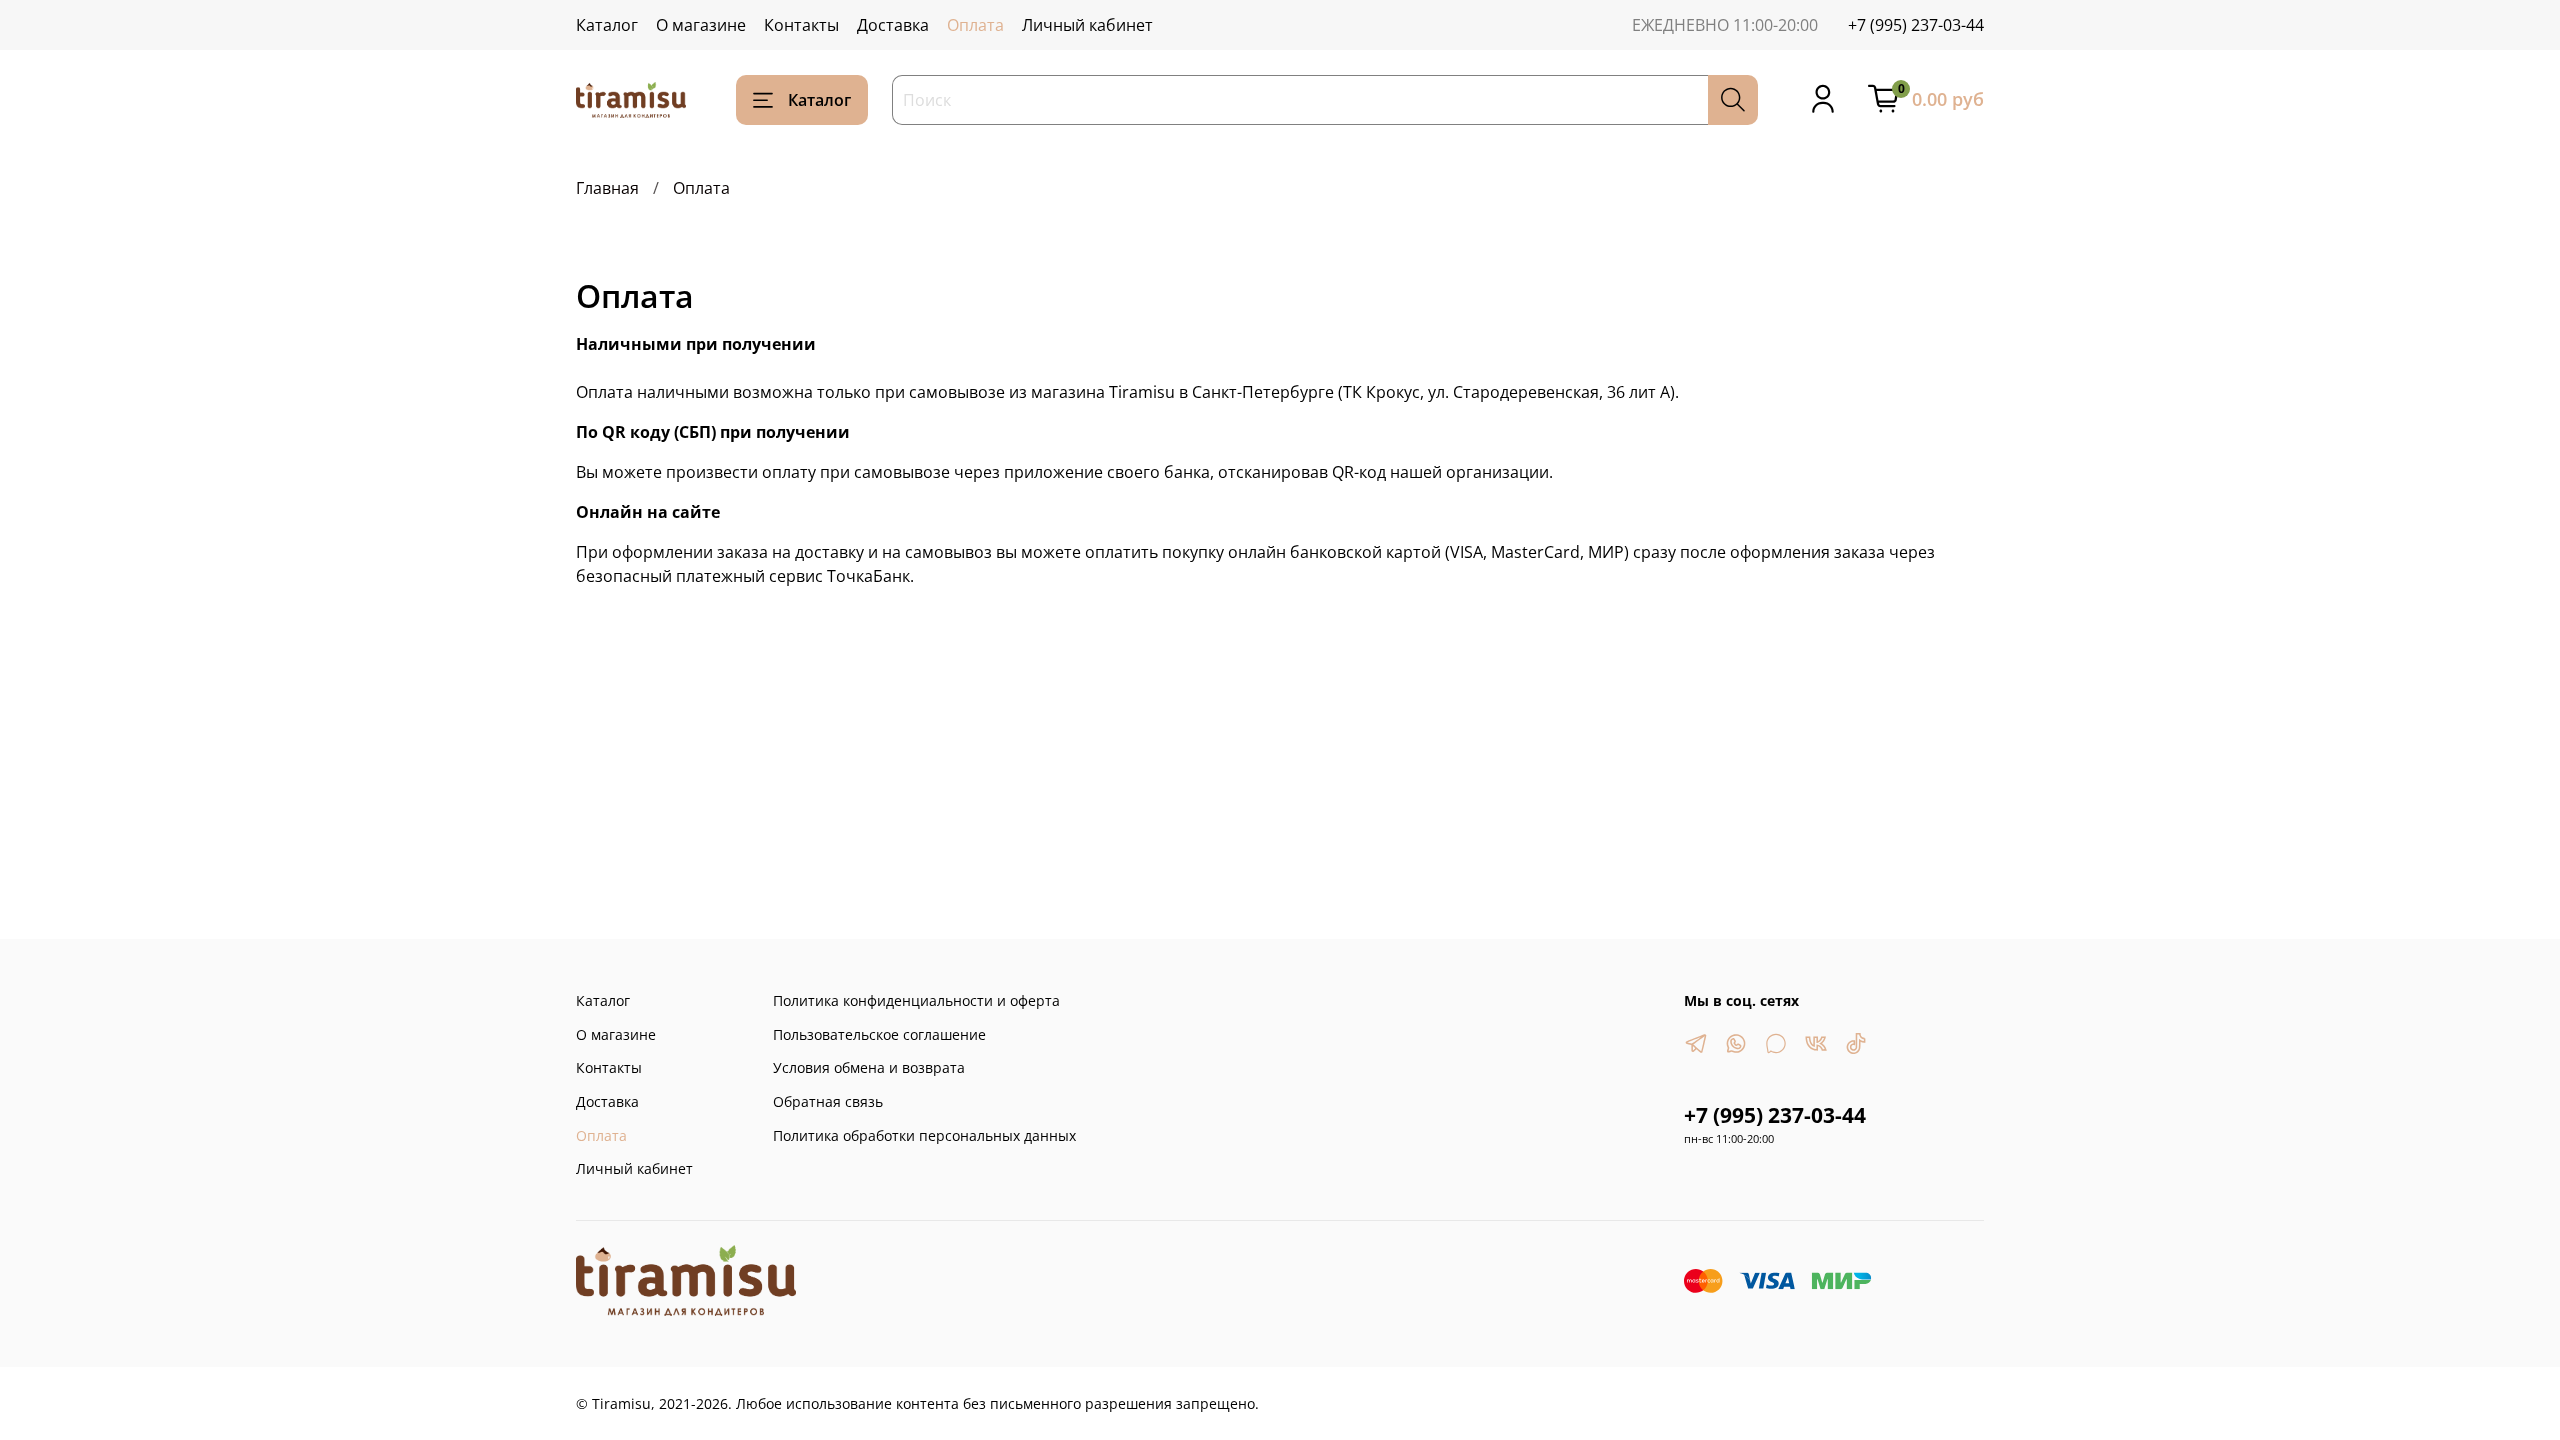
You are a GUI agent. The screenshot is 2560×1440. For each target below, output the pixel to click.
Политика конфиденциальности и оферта (916, 1000)
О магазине (701, 25)
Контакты (801, 25)
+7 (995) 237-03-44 (1916, 25)
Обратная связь (828, 1101)
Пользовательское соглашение (879, 1034)
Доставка (893, 25)
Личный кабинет (1087, 25)
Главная (607, 188)
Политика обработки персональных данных (924, 1135)
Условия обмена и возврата (869, 1067)
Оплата (975, 25)
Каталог (607, 25)
